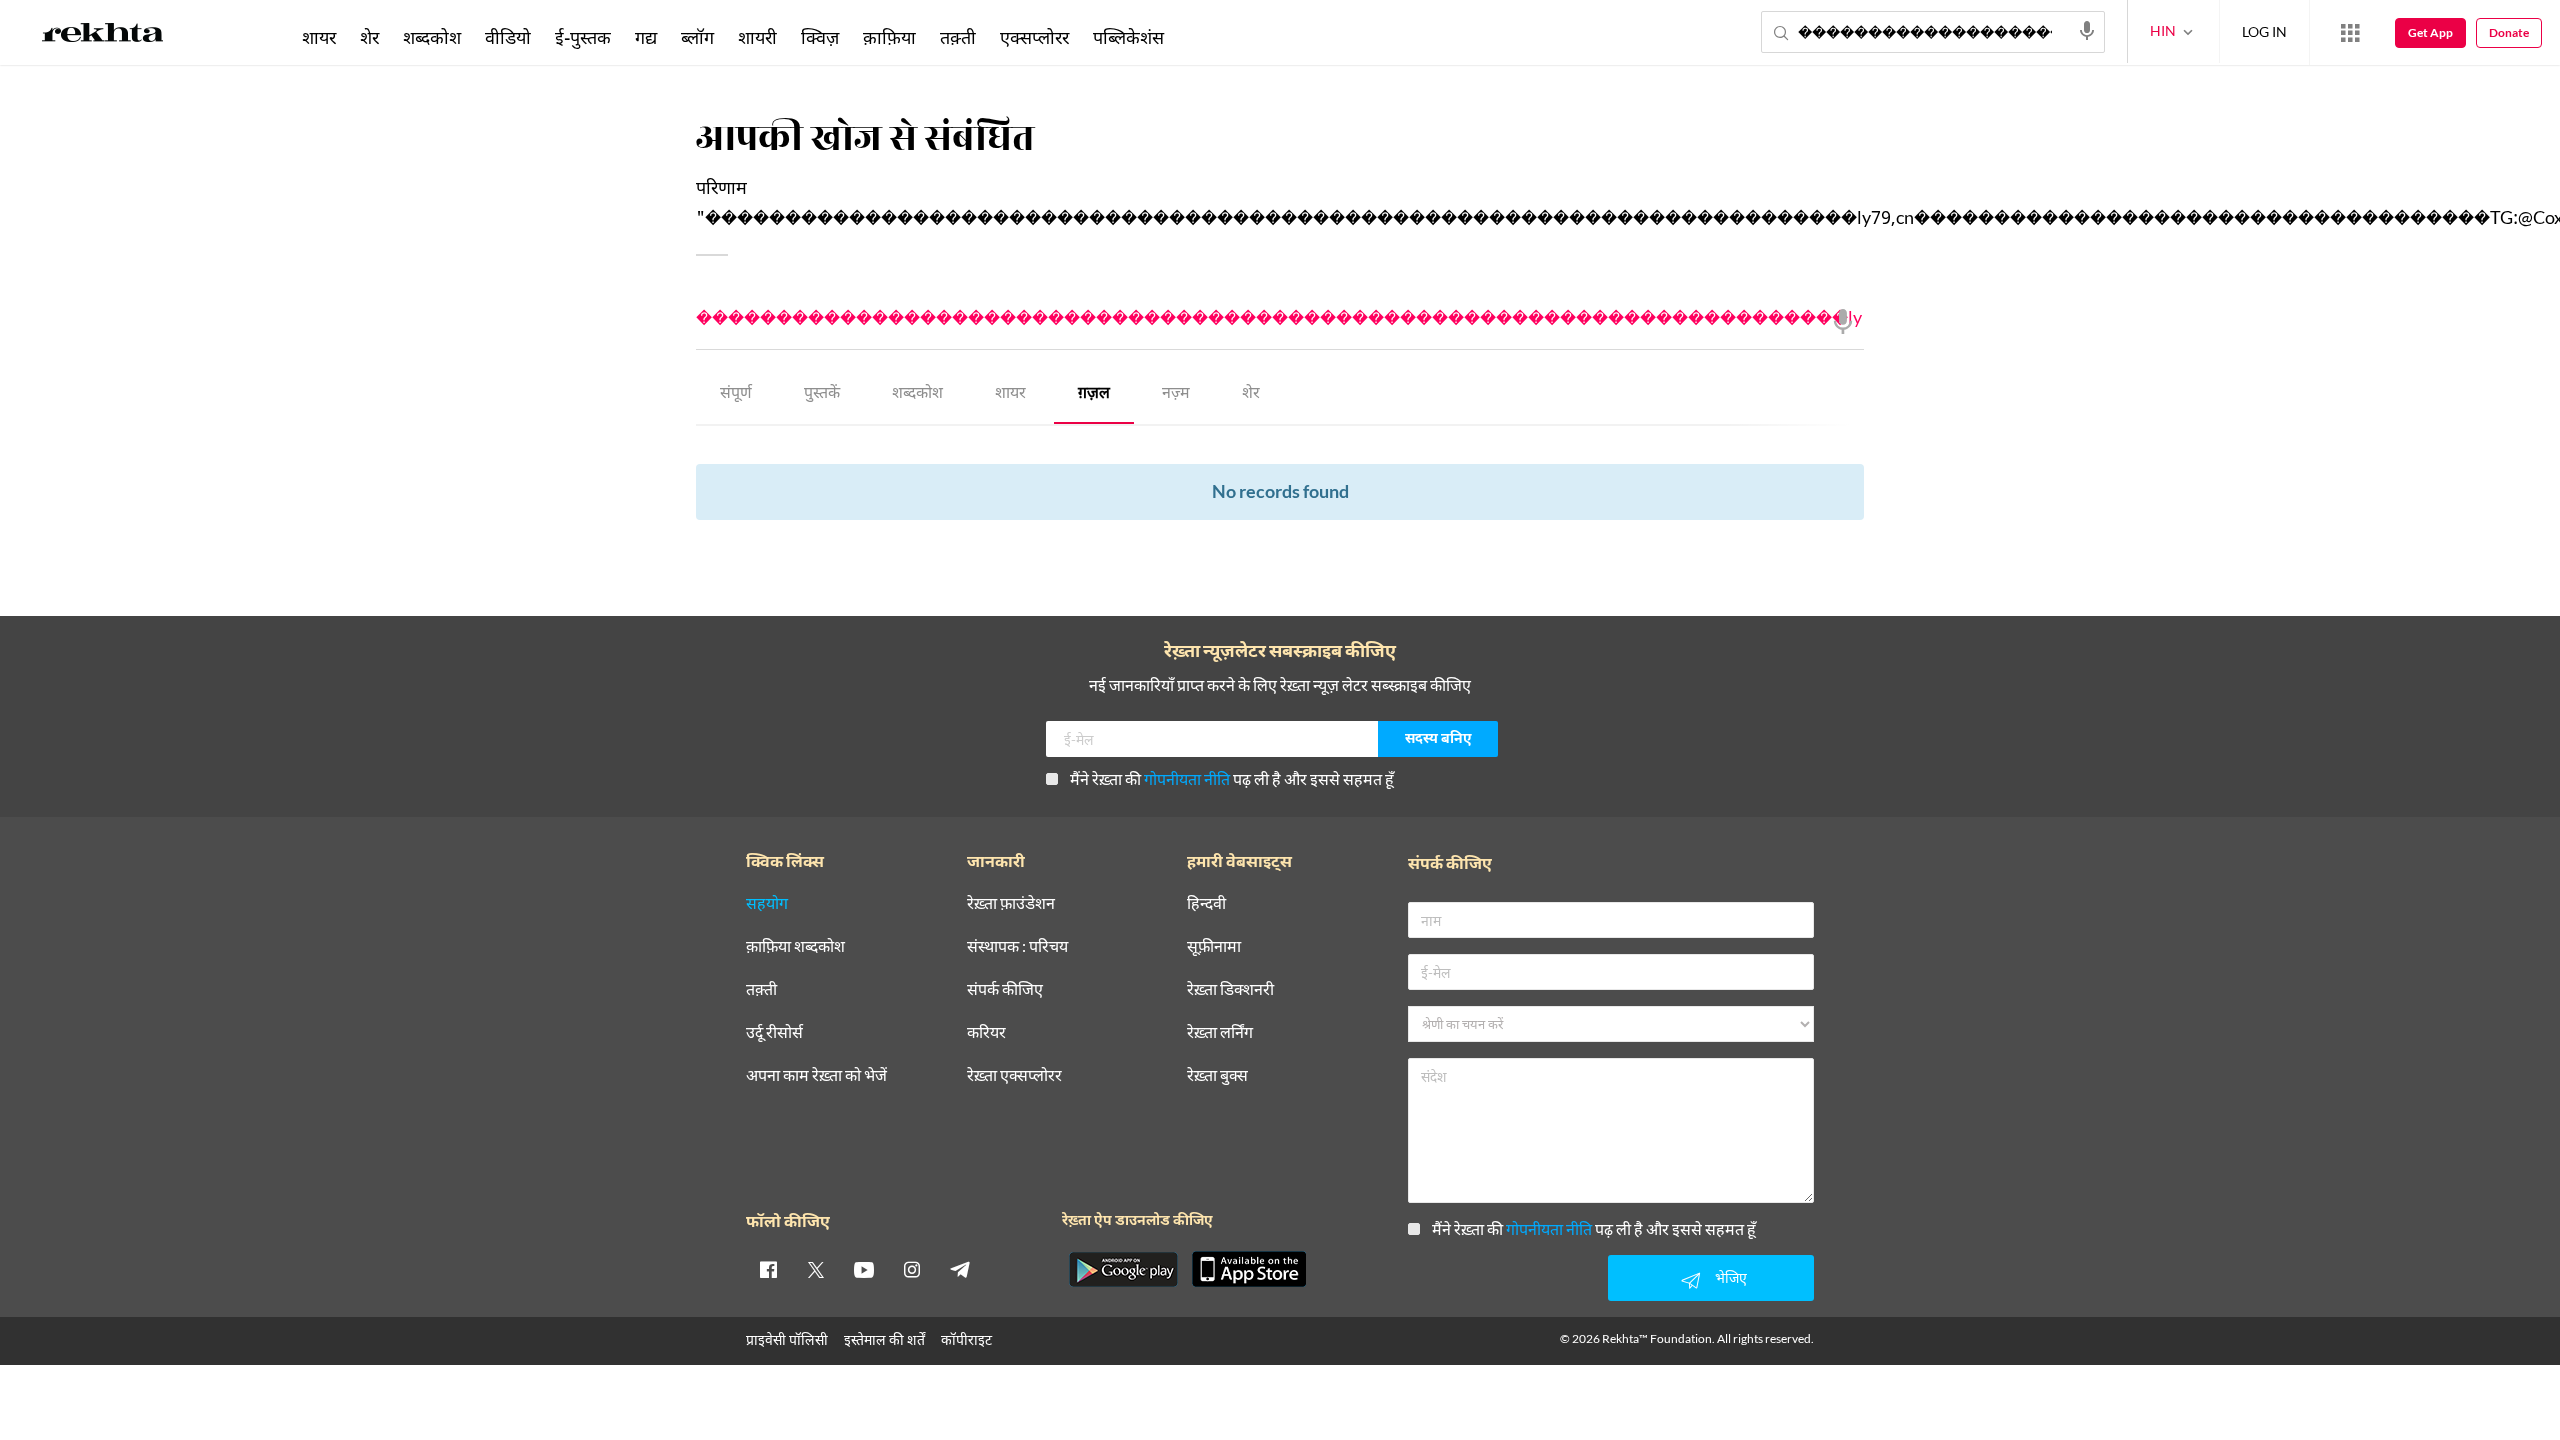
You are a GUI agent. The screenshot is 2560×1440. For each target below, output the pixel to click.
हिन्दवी (1206, 903)
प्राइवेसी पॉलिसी (787, 1339)
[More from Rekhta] (2350, 33)
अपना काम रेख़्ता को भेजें (816, 1075)
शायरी (757, 37)
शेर (1251, 394)
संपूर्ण (736, 394)
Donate (2509, 32)
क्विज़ (820, 37)
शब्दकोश (917, 394)
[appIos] (1249, 1269)
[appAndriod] (1123, 1269)
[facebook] (768, 1269)
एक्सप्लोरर (1034, 37)
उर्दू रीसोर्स (774, 1032)
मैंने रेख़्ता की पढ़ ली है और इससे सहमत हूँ (1232, 778)
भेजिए (1731, 1277)
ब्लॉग (697, 37)
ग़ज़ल (1094, 394)
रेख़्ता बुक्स (1217, 1075)
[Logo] (103, 36)
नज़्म (1176, 394)
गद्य (646, 37)
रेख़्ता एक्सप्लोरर (1014, 1075)
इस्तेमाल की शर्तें (884, 1339)
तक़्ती (958, 37)
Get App (2430, 32)
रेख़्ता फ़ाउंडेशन (1011, 903)
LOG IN (2264, 31)
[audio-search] (2087, 31)
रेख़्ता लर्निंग (1220, 1032)
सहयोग (767, 903)
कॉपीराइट (966, 1339)
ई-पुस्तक (583, 37)
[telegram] (960, 1269)
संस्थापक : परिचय (1017, 946)
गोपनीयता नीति (1187, 778)
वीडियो (508, 37)
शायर (1010, 394)
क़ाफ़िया (889, 37)
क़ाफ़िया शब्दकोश (795, 946)
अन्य (1202, 37)
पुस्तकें (822, 394)
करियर (986, 1032)
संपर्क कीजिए (1005, 989)
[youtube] (864, 1269)
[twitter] (816, 1269)
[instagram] (912, 1269)
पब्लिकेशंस (1128, 37)
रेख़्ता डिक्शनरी (1230, 989)
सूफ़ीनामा (1214, 946)
